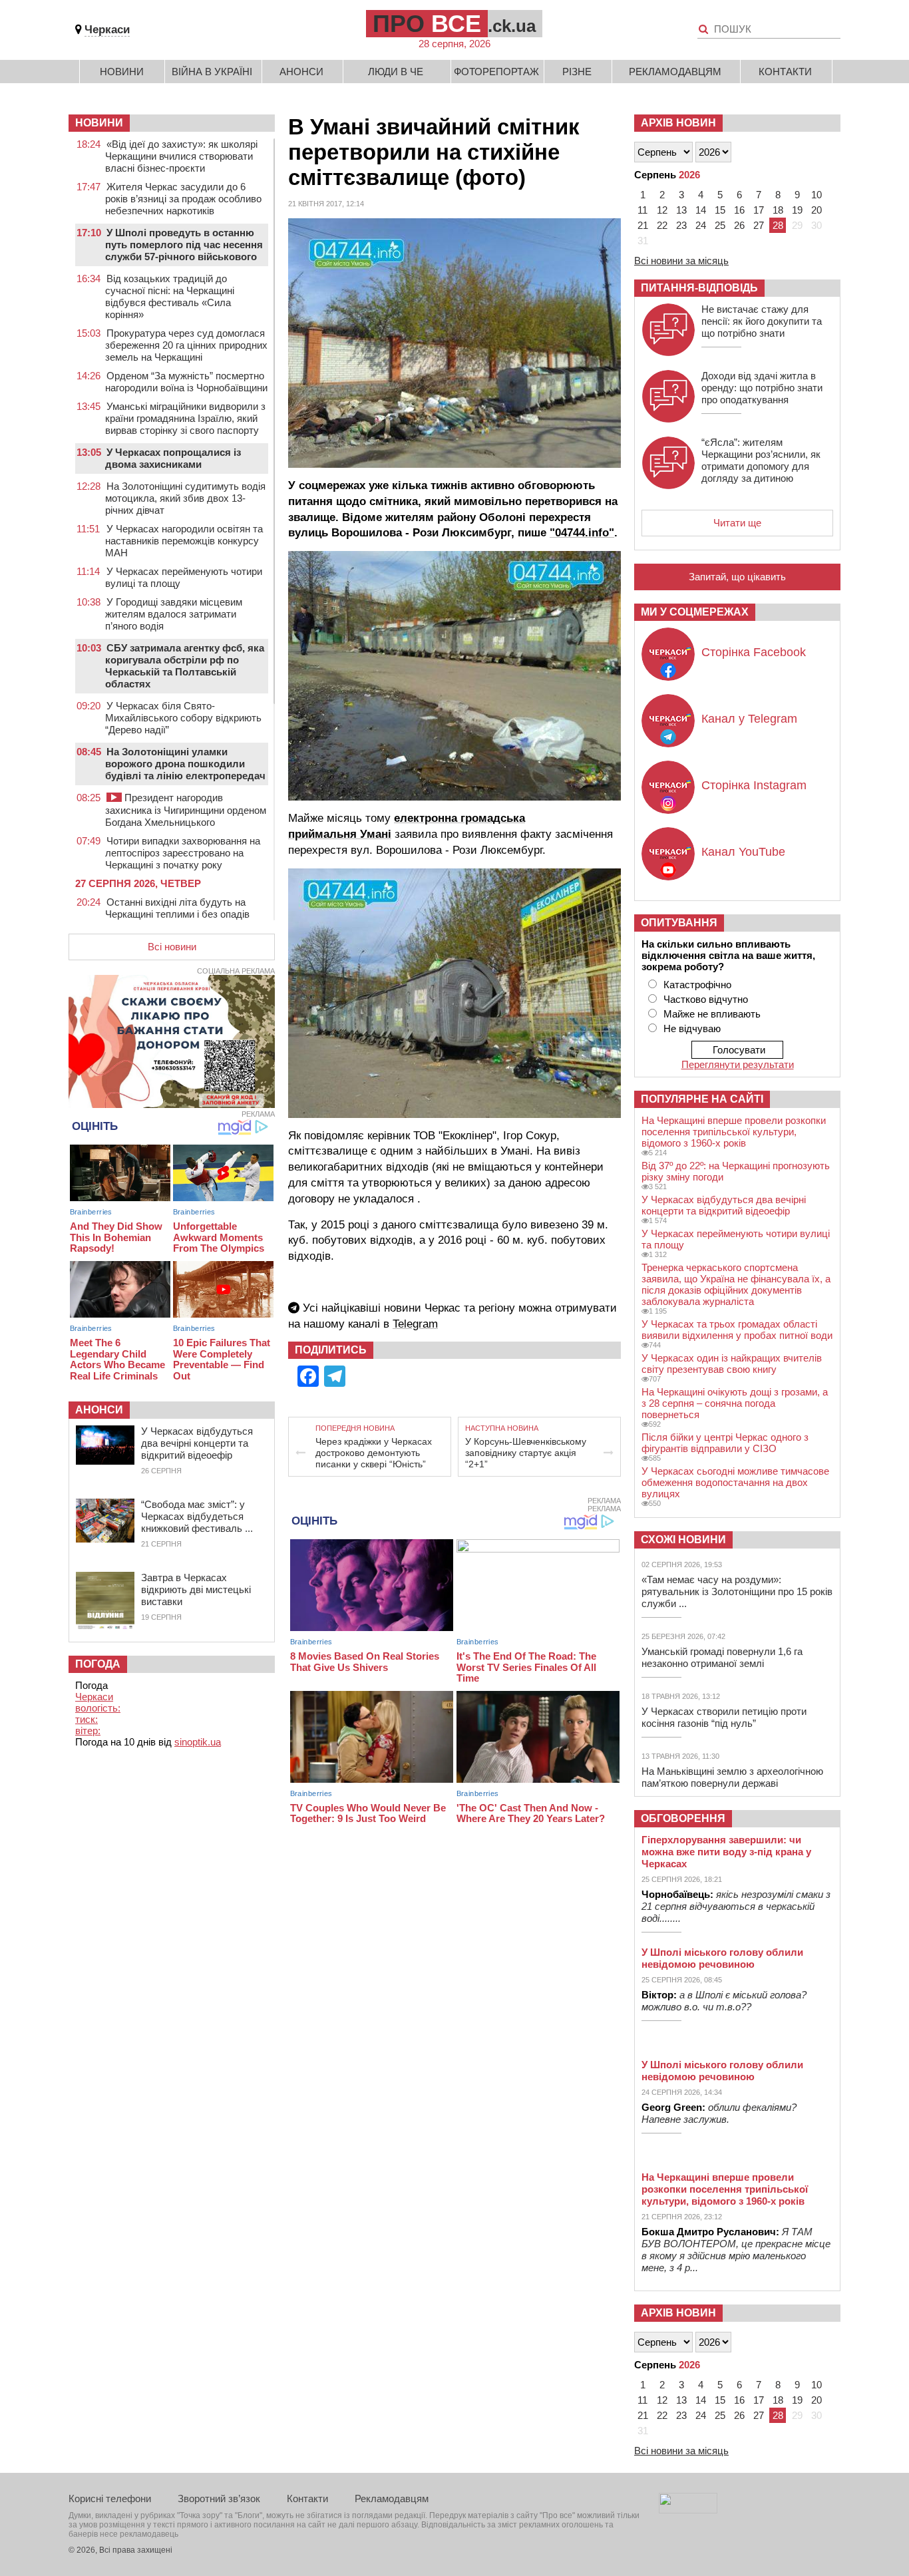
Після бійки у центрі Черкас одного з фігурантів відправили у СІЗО (725, 1443)
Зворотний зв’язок (219, 2498)
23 (681, 225)
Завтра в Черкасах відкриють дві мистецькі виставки (196, 1589)
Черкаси (107, 30)
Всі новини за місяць (681, 261)
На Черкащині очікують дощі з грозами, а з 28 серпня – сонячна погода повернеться (735, 1403)
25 (720, 225)
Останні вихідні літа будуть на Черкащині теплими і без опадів (177, 908)
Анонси (301, 72)
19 (797, 210)
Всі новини (172, 947)
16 (739, 210)
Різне (577, 72)
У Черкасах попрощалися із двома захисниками (173, 458)
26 (739, 225)
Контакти (785, 72)
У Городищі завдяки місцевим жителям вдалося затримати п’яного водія (174, 614)
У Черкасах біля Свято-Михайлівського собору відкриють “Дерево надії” (183, 718)
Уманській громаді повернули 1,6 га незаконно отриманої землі (722, 1657)
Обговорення (683, 1818)
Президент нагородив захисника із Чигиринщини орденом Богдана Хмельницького (186, 810)
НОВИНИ (99, 123)
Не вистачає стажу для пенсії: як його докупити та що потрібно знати (762, 321)
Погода (98, 1664)
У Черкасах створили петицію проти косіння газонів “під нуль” (724, 1717)
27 (759, 225)
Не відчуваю (692, 1028)
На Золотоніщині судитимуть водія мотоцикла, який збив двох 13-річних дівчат (185, 498)
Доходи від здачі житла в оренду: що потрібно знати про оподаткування (762, 388)
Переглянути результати (738, 1064)
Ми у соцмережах (695, 612)
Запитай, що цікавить (737, 577)
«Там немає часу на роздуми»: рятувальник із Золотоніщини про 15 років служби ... (737, 1591)
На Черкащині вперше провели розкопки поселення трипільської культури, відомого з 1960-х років (734, 1132)
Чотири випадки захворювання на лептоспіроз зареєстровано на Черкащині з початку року (183, 853)
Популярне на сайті (702, 1099)
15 (720, 210)
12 (662, 210)
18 (778, 210)
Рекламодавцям (675, 72)
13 (681, 210)
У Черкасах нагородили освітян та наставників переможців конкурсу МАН (184, 541)
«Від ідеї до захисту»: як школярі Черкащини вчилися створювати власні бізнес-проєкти (181, 156)
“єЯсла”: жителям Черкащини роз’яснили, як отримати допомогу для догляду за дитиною (761, 460)
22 (662, 225)
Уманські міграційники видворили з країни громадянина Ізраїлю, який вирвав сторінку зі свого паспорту (185, 418)
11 (642, 210)
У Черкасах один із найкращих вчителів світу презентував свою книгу (732, 1364)
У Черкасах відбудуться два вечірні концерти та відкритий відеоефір (197, 1443)
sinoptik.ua (198, 1742)
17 (759, 210)
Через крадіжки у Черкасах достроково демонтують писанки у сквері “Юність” (374, 1453)
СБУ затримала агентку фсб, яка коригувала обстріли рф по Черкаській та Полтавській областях (185, 666)
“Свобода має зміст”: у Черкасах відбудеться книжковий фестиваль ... (197, 1516)
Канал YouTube (743, 852)
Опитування (679, 923)
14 (701, 210)
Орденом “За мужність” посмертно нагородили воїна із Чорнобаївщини (186, 382)
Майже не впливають (712, 1014)
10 (817, 195)
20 (817, 210)
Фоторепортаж (496, 72)
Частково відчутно (706, 999)
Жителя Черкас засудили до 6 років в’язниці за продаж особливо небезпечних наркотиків (183, 199)
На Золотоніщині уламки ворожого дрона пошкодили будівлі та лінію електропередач (185, 764)
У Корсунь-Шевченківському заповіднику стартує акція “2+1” (526, 1453)
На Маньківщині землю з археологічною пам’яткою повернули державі (732, 1777)
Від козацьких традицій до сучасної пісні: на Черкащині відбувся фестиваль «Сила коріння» (170, 296)
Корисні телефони (110, 2498)
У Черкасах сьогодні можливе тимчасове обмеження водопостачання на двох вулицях (735, 1482)
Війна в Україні (212, 72)
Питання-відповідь (699, 288)
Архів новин (678, 123)
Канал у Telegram (749, 719)
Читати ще (737, 523)
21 (643, 225)
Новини (122, 72)
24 (701, 225)
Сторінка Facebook (754, 652)
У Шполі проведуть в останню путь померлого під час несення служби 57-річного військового (184, 245)
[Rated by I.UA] (688, 2510)
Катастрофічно (697, 985)
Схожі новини (683, 1540)
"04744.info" (582, 533)
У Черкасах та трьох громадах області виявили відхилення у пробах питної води (737, 1330)
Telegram (415, 1324)
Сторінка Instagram (754, 785)
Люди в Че (396, 72)
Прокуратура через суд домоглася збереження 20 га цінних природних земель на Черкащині (186, 345)
